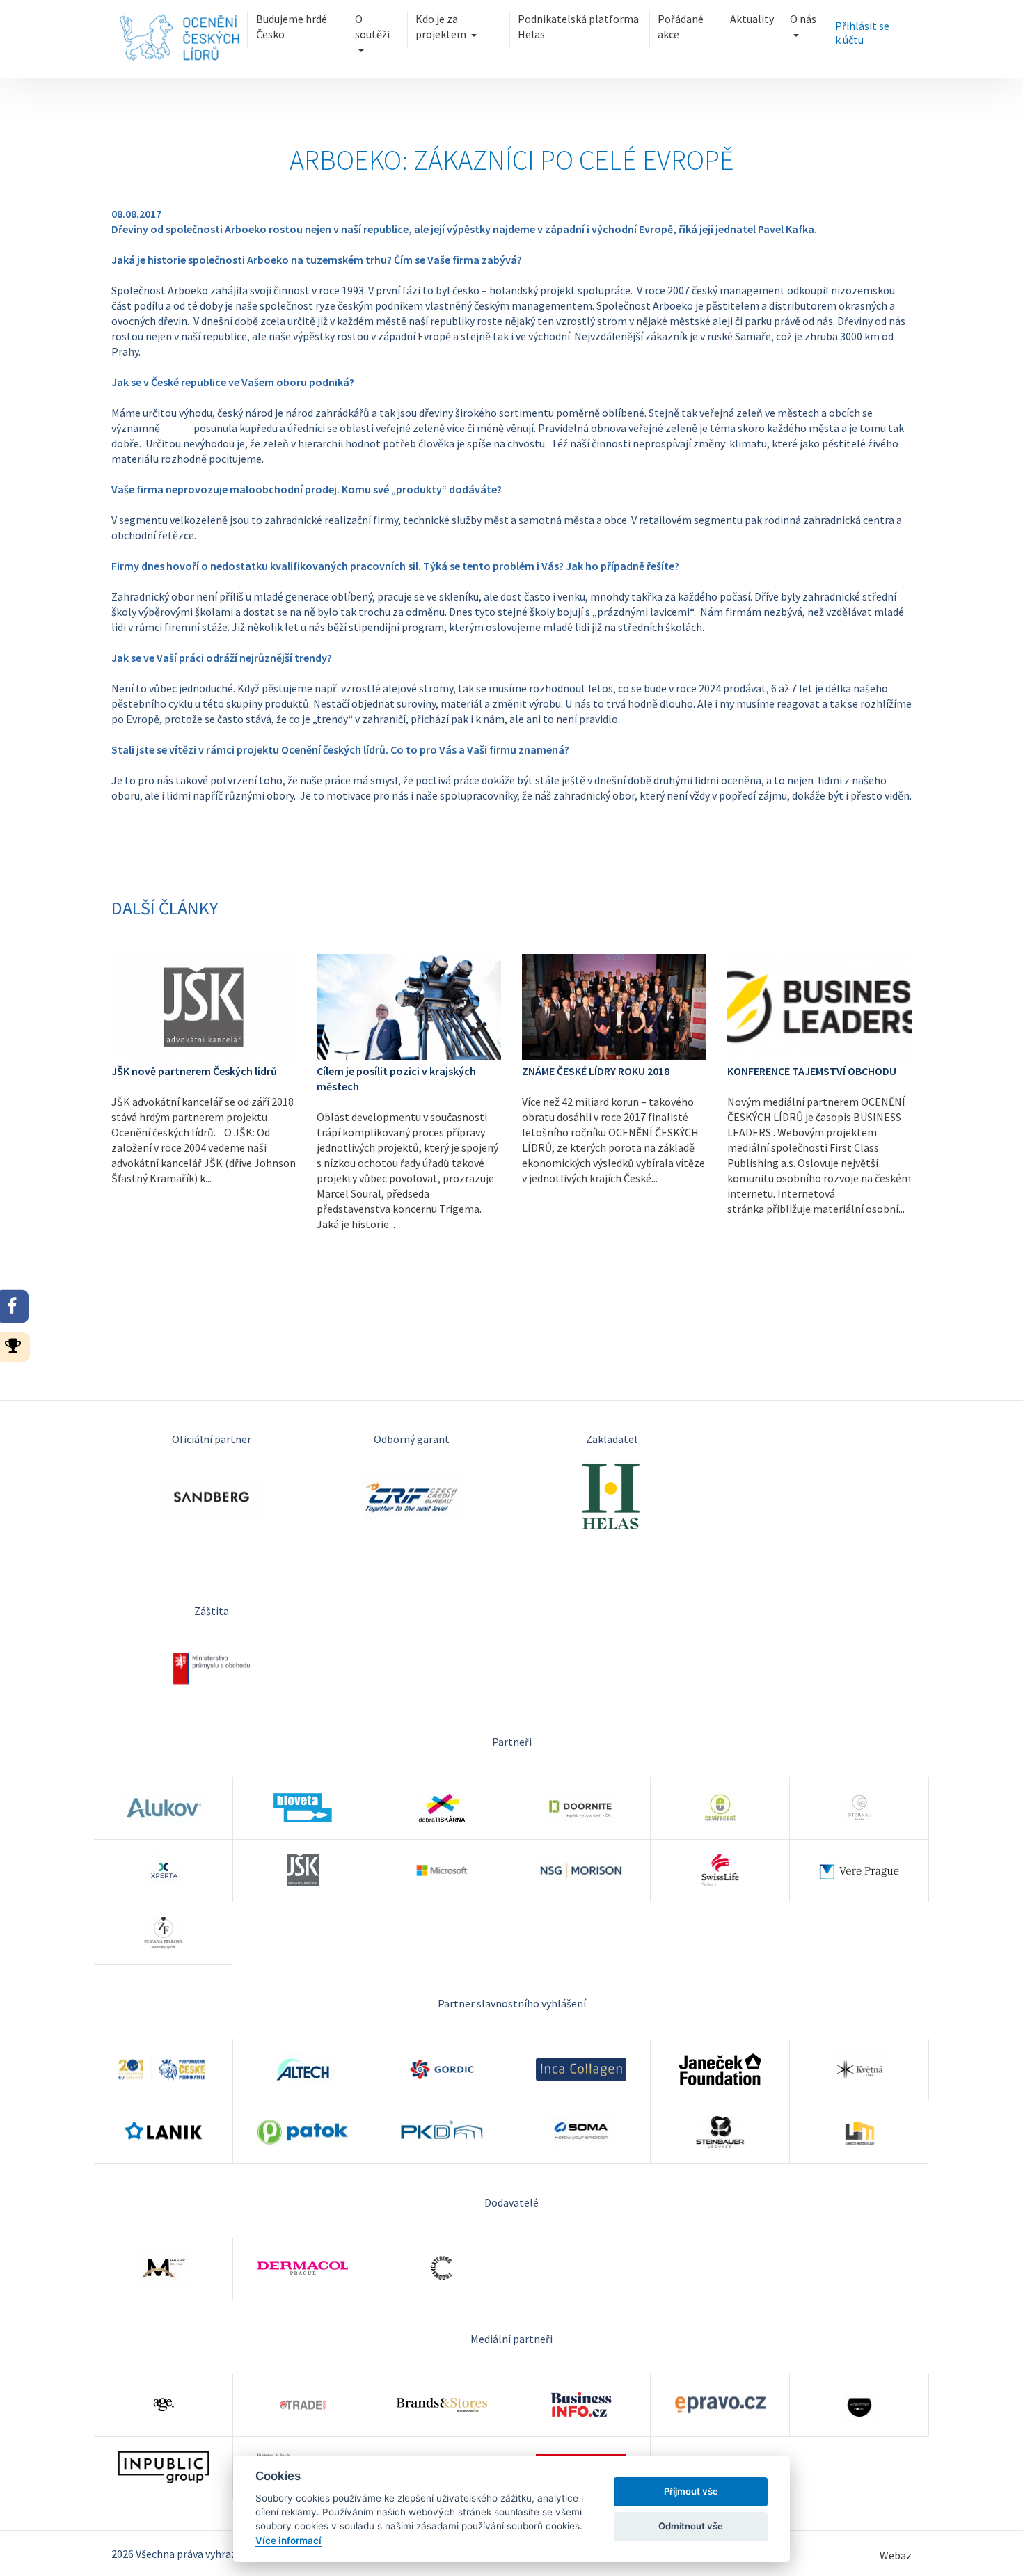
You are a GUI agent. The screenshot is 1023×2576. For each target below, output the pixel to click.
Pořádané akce (681, 26)
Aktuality (752, 19)
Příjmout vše (691, 2491)
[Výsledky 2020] (17, 1345)
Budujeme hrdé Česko (292, 26)
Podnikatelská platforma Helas (578, 26)
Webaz (896, 2555)
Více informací (288, 2541)
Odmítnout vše (691, 2526)
